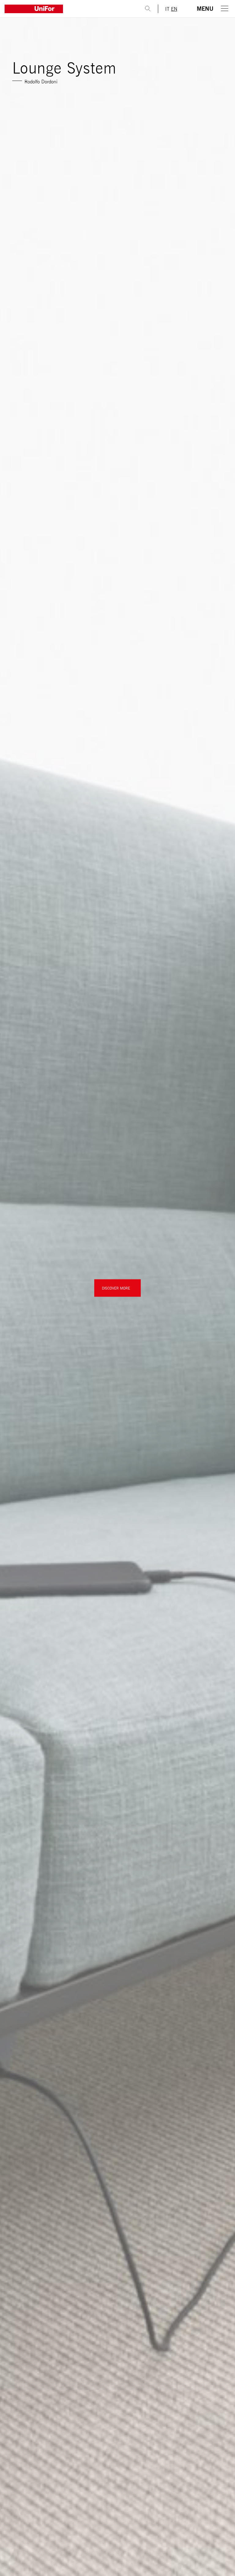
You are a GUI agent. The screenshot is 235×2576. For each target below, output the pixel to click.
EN (174, 9)
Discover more (116, 1288)
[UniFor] (69, 9)
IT (167, 9)
